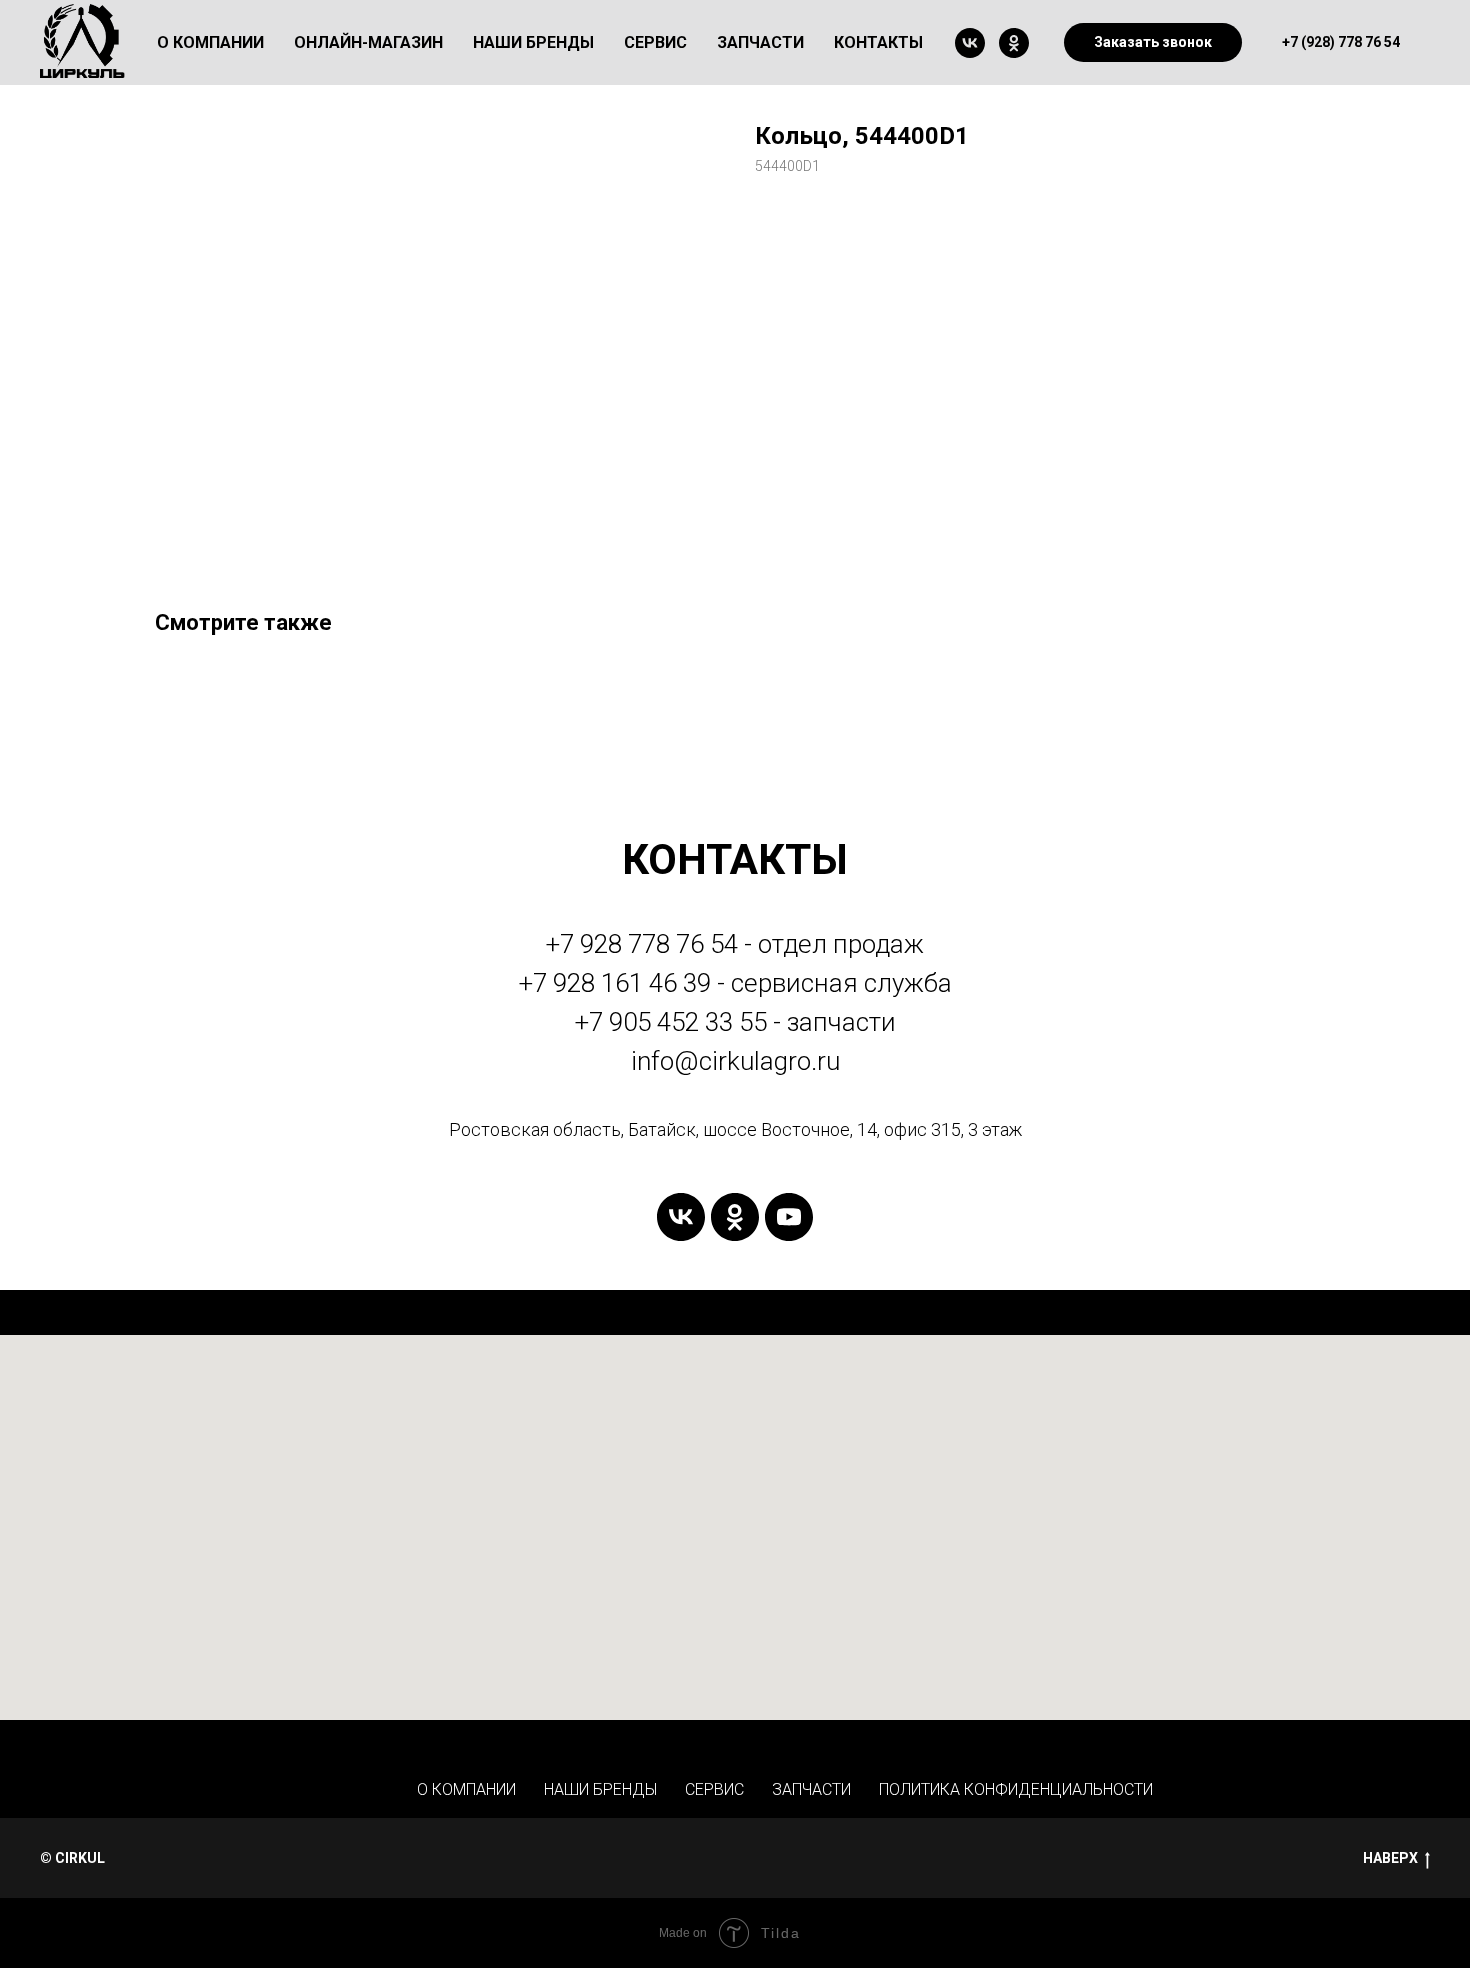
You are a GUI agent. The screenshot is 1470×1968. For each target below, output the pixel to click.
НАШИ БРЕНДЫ (600, 1789)
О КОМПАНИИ (466, 1789)
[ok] (1014, 43)
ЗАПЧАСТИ (760, 42)
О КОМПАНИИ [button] (210, 42)
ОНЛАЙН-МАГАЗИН (368, 42)
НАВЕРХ (1390, 1858)
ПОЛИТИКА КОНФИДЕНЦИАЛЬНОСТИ (1016, 1789)
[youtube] (789, 1217)
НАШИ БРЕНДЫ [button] (533, 42)
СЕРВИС (714, 1789)
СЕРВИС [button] (655, 42)
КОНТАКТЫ (878, 42)
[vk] (970, 43)
